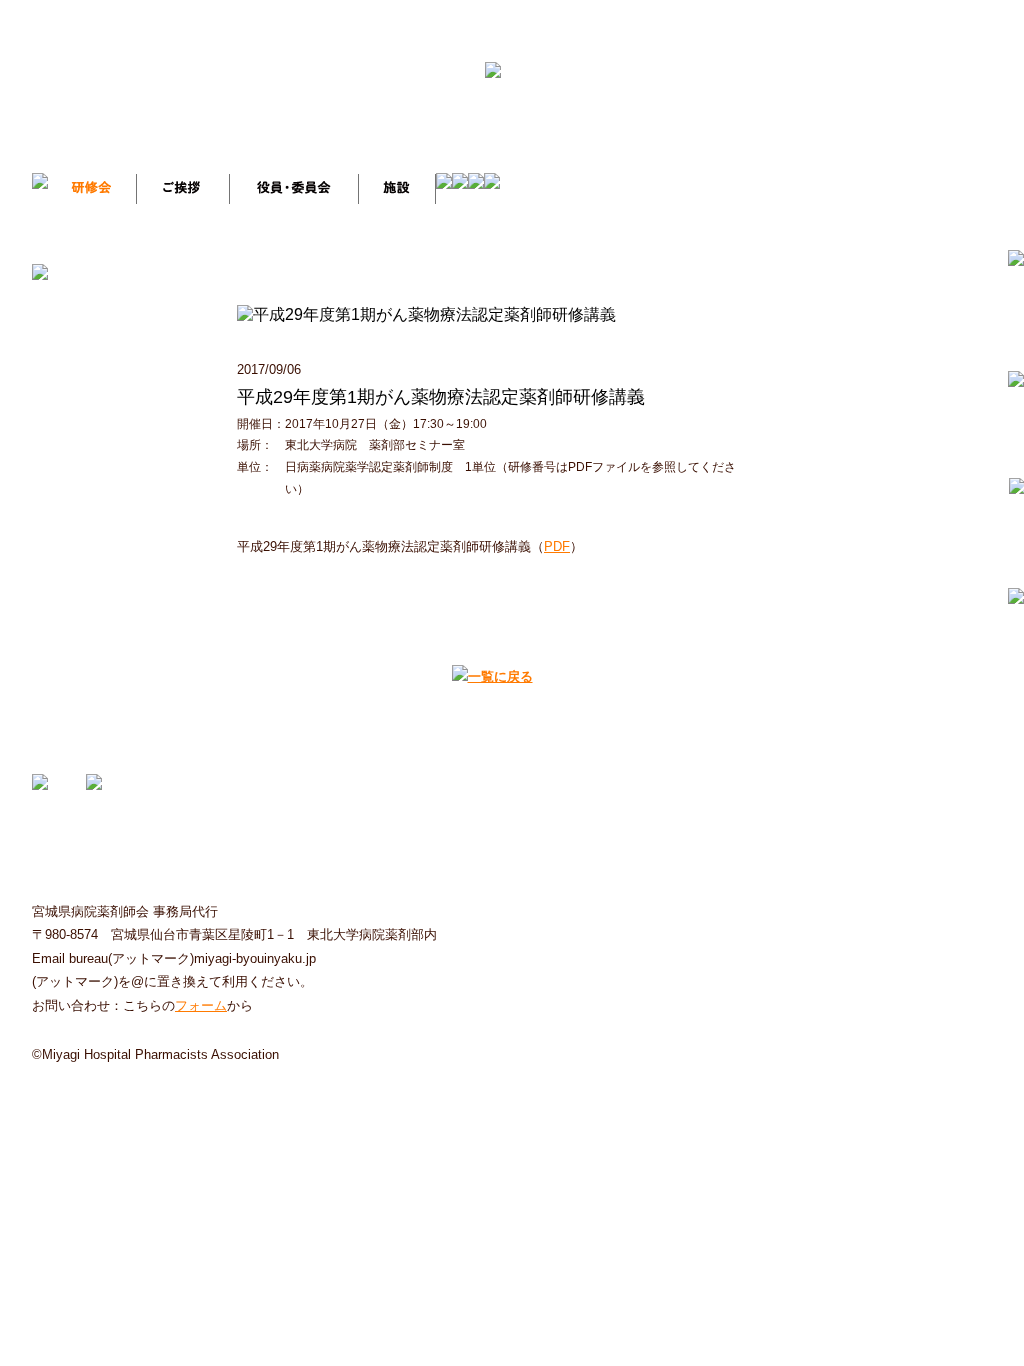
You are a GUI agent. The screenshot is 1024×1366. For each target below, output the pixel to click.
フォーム (201, 1005)
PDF (557, 546)
